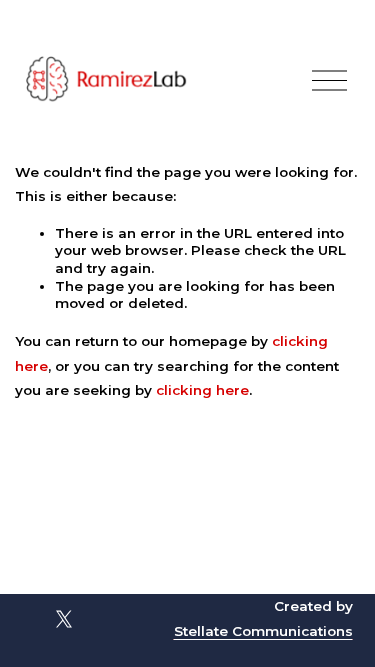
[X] (64, 619)
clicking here (202, 390)
